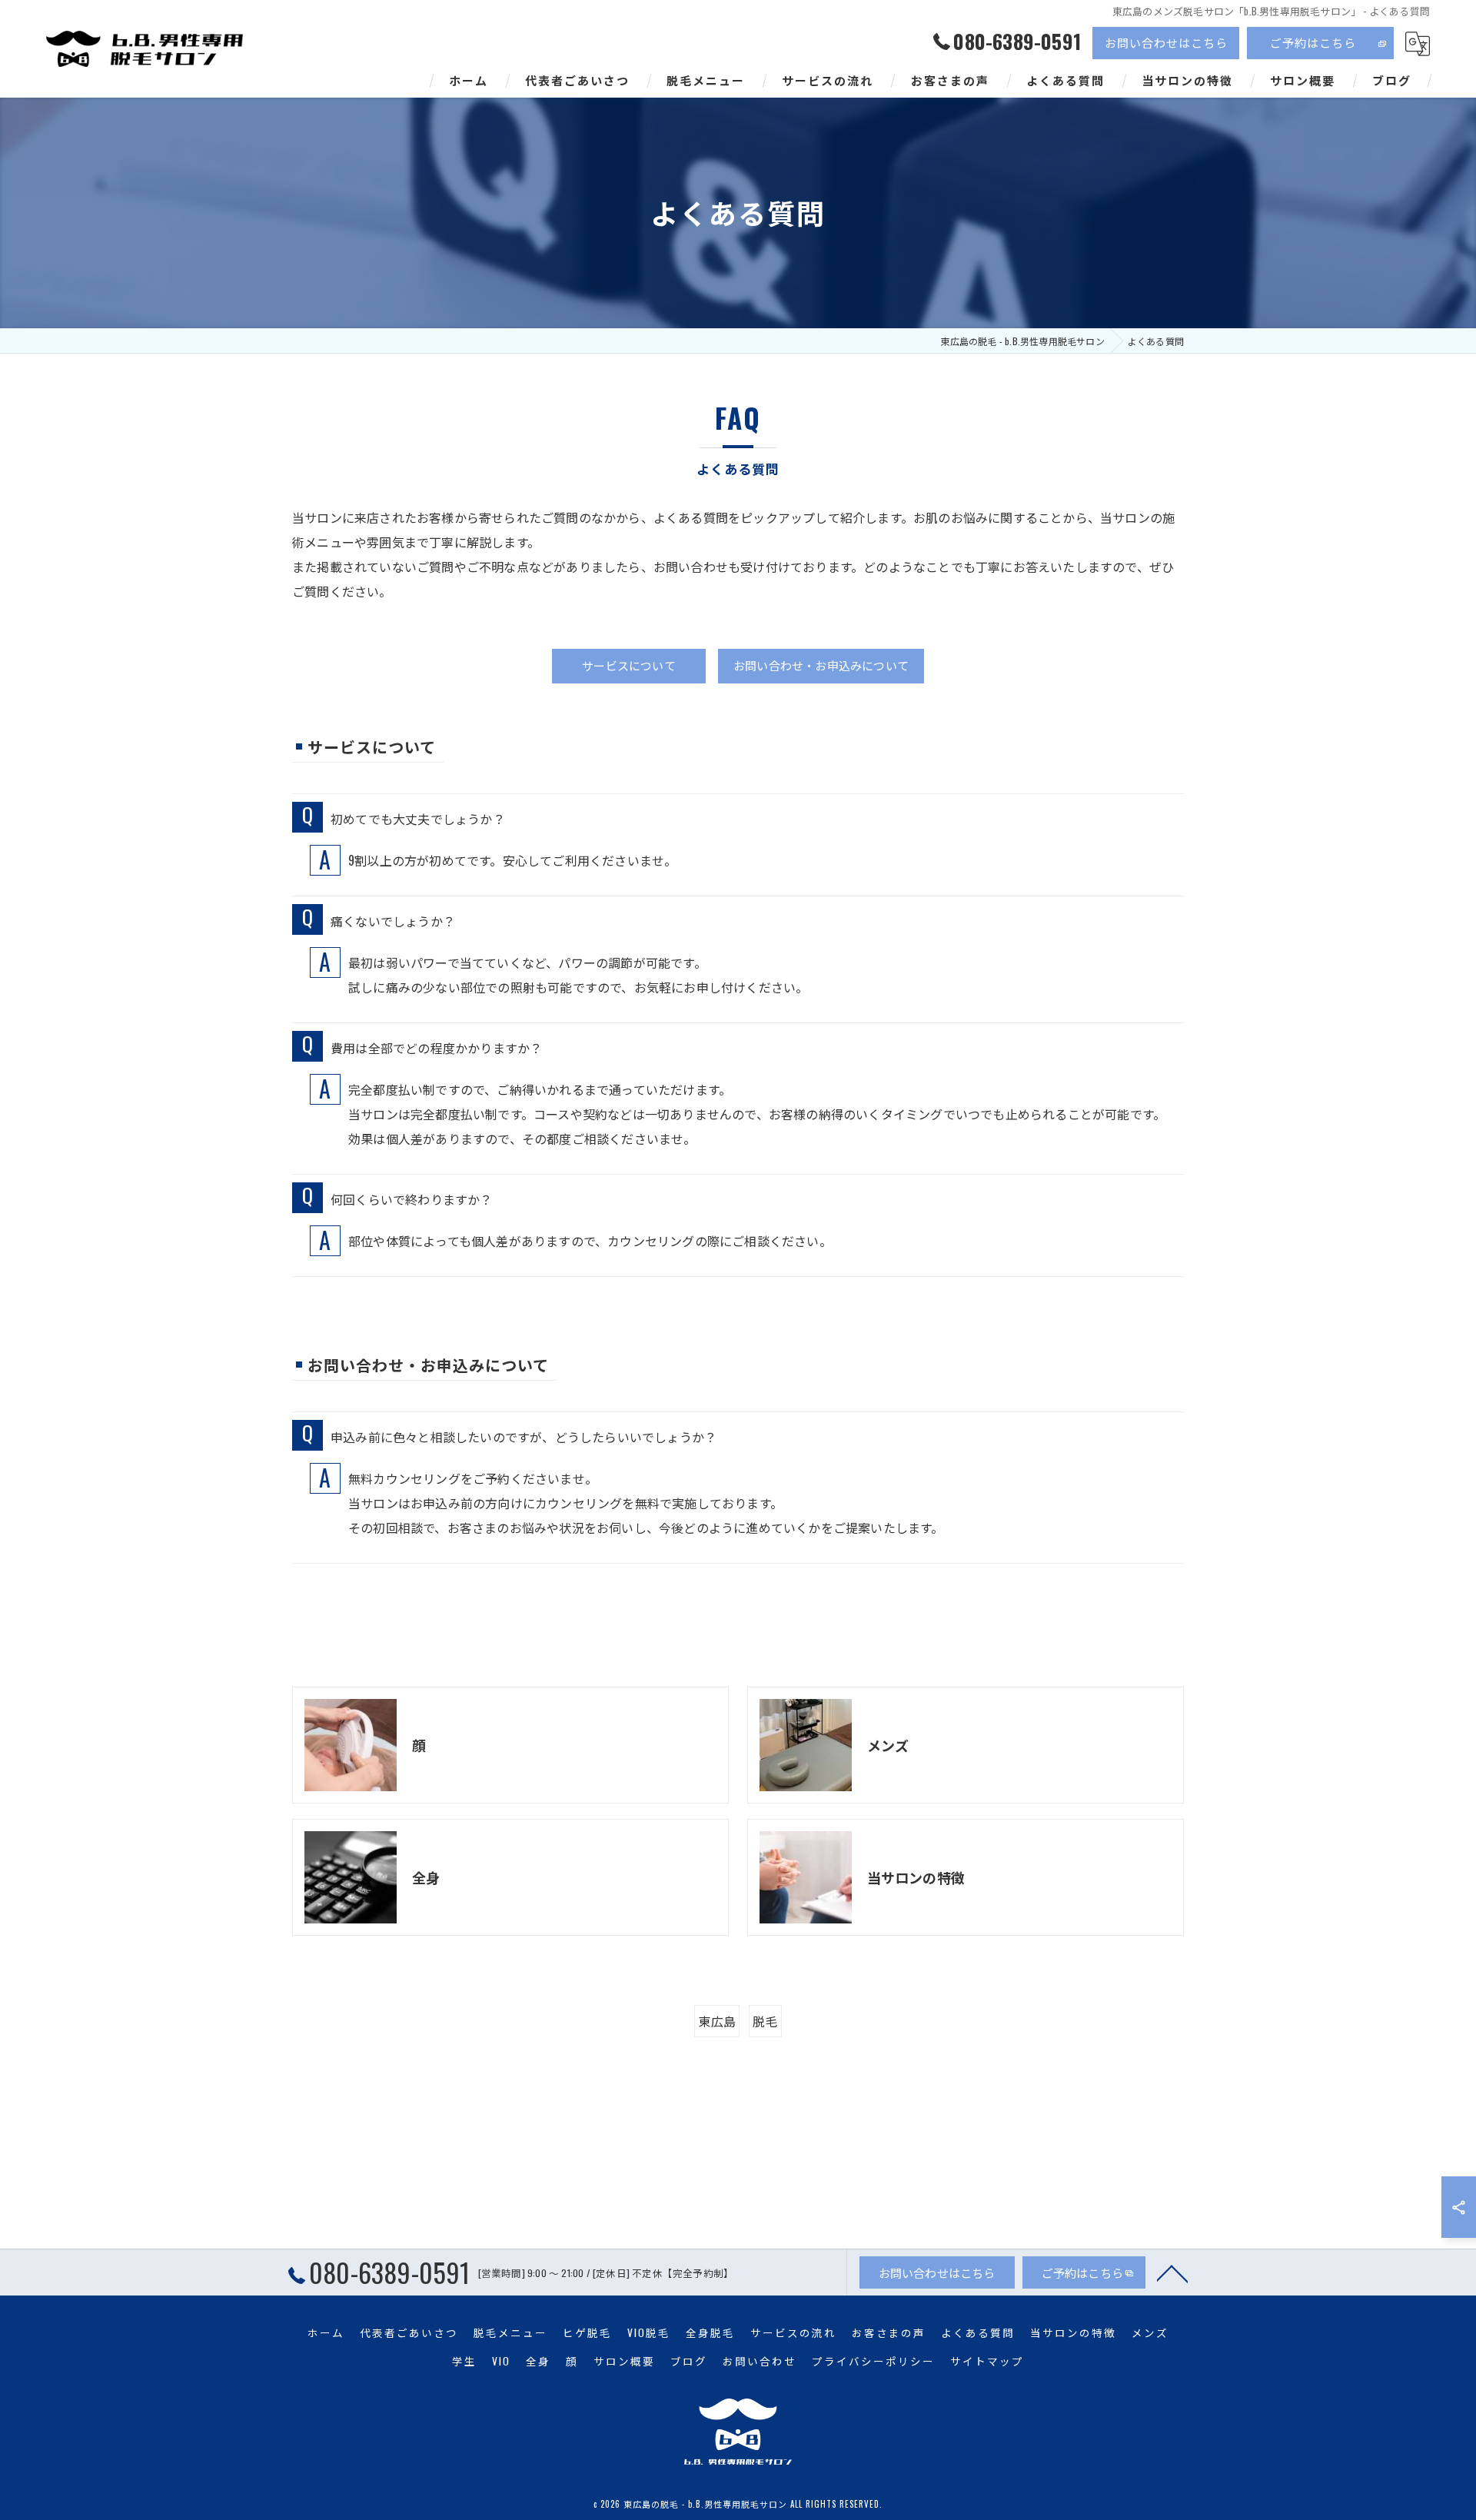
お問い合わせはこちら (1166, 42)
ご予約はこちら (1313, 42)
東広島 (717, 2021)
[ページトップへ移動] (1172, 2272)
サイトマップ (987, 2361)
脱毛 (765, 2021)
